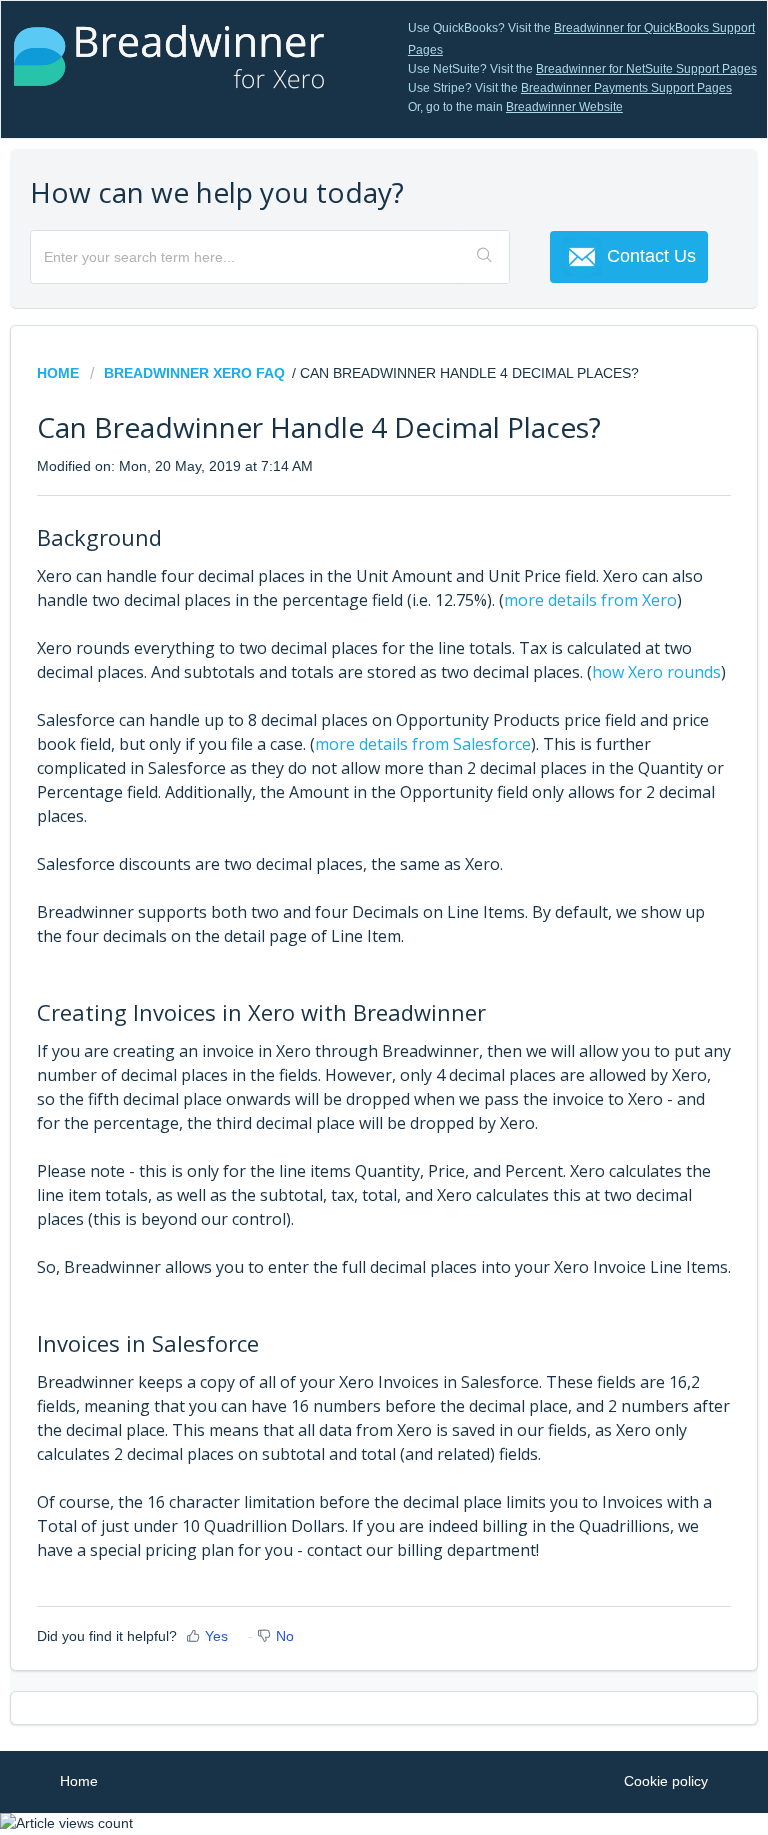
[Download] (347, 919)
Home (60, 373)
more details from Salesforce (423, 744)
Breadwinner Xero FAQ (194, 373)
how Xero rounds (656, 672)
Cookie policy (666, 1781)
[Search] (486, 257)
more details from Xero (590, 600)
